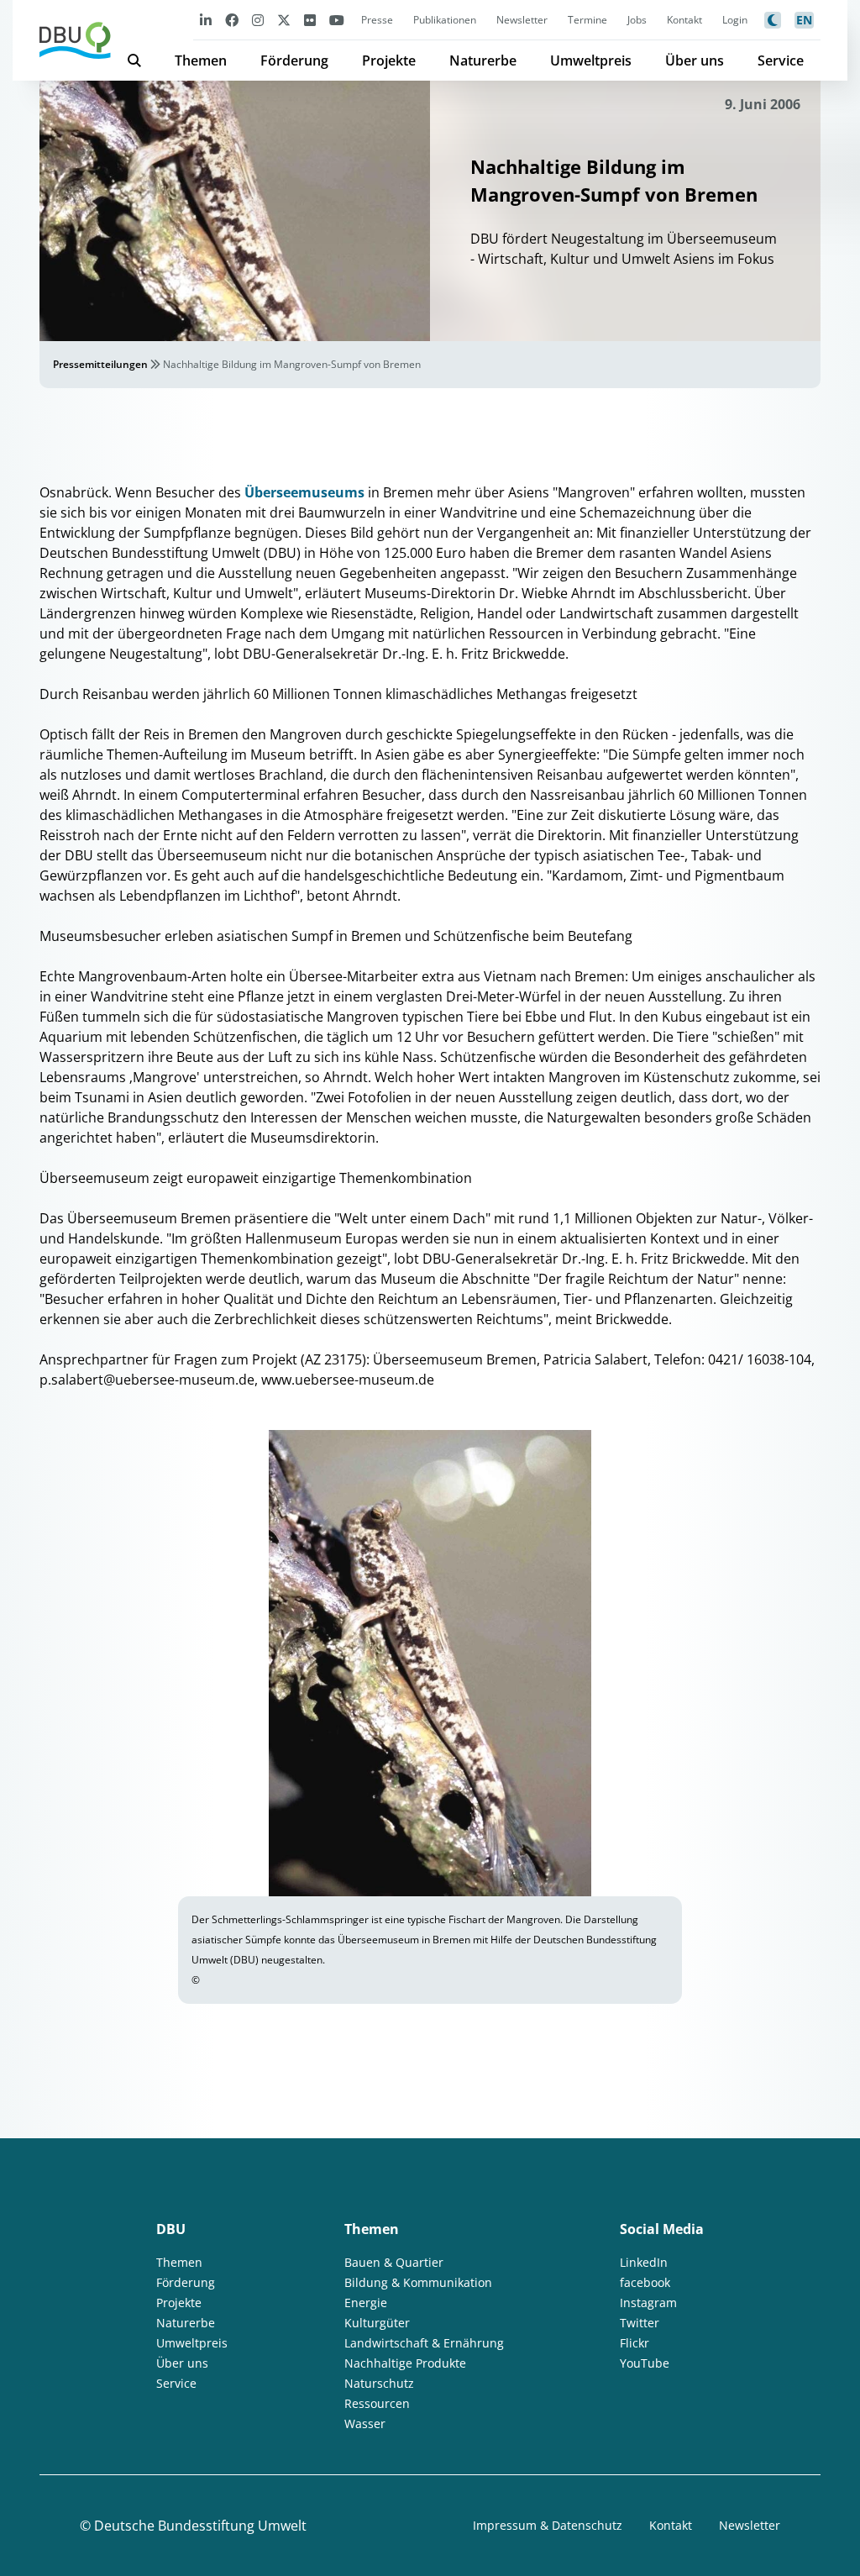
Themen (201, 60)
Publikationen (445, 20)
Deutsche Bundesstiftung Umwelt (200, 2526)
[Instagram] (258, 20)
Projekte (389, 60)
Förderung (294, 60)
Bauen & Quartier (394, 2262)
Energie (366, 2303)
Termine (587, 20)
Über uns (695, 60)
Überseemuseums (304, 492)
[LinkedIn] (206, 20)
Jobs (637, 20)
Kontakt (684, 20)
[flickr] (310, 20)
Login (735, 20)
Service (781, 60)
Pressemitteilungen (100, 364)
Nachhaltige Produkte (405, 2363)
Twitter (640, 2323)
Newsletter (522, 20)
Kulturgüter (377, 2323)
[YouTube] (337, 20)
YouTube (645, 2363)
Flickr (635, 2343)
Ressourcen (377, 2403)
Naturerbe (483, 60)
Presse (377, 20)
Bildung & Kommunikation (418, 2282)
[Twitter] (284, 20)
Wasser (365, 2424)
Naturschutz (379, 2383)
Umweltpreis (591, 60)
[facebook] (232, 20)
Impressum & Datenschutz (548, 2525)
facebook (645, 2282)
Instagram (648, 2303)
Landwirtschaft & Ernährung (424, 2343)
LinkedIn (644, 2262)
